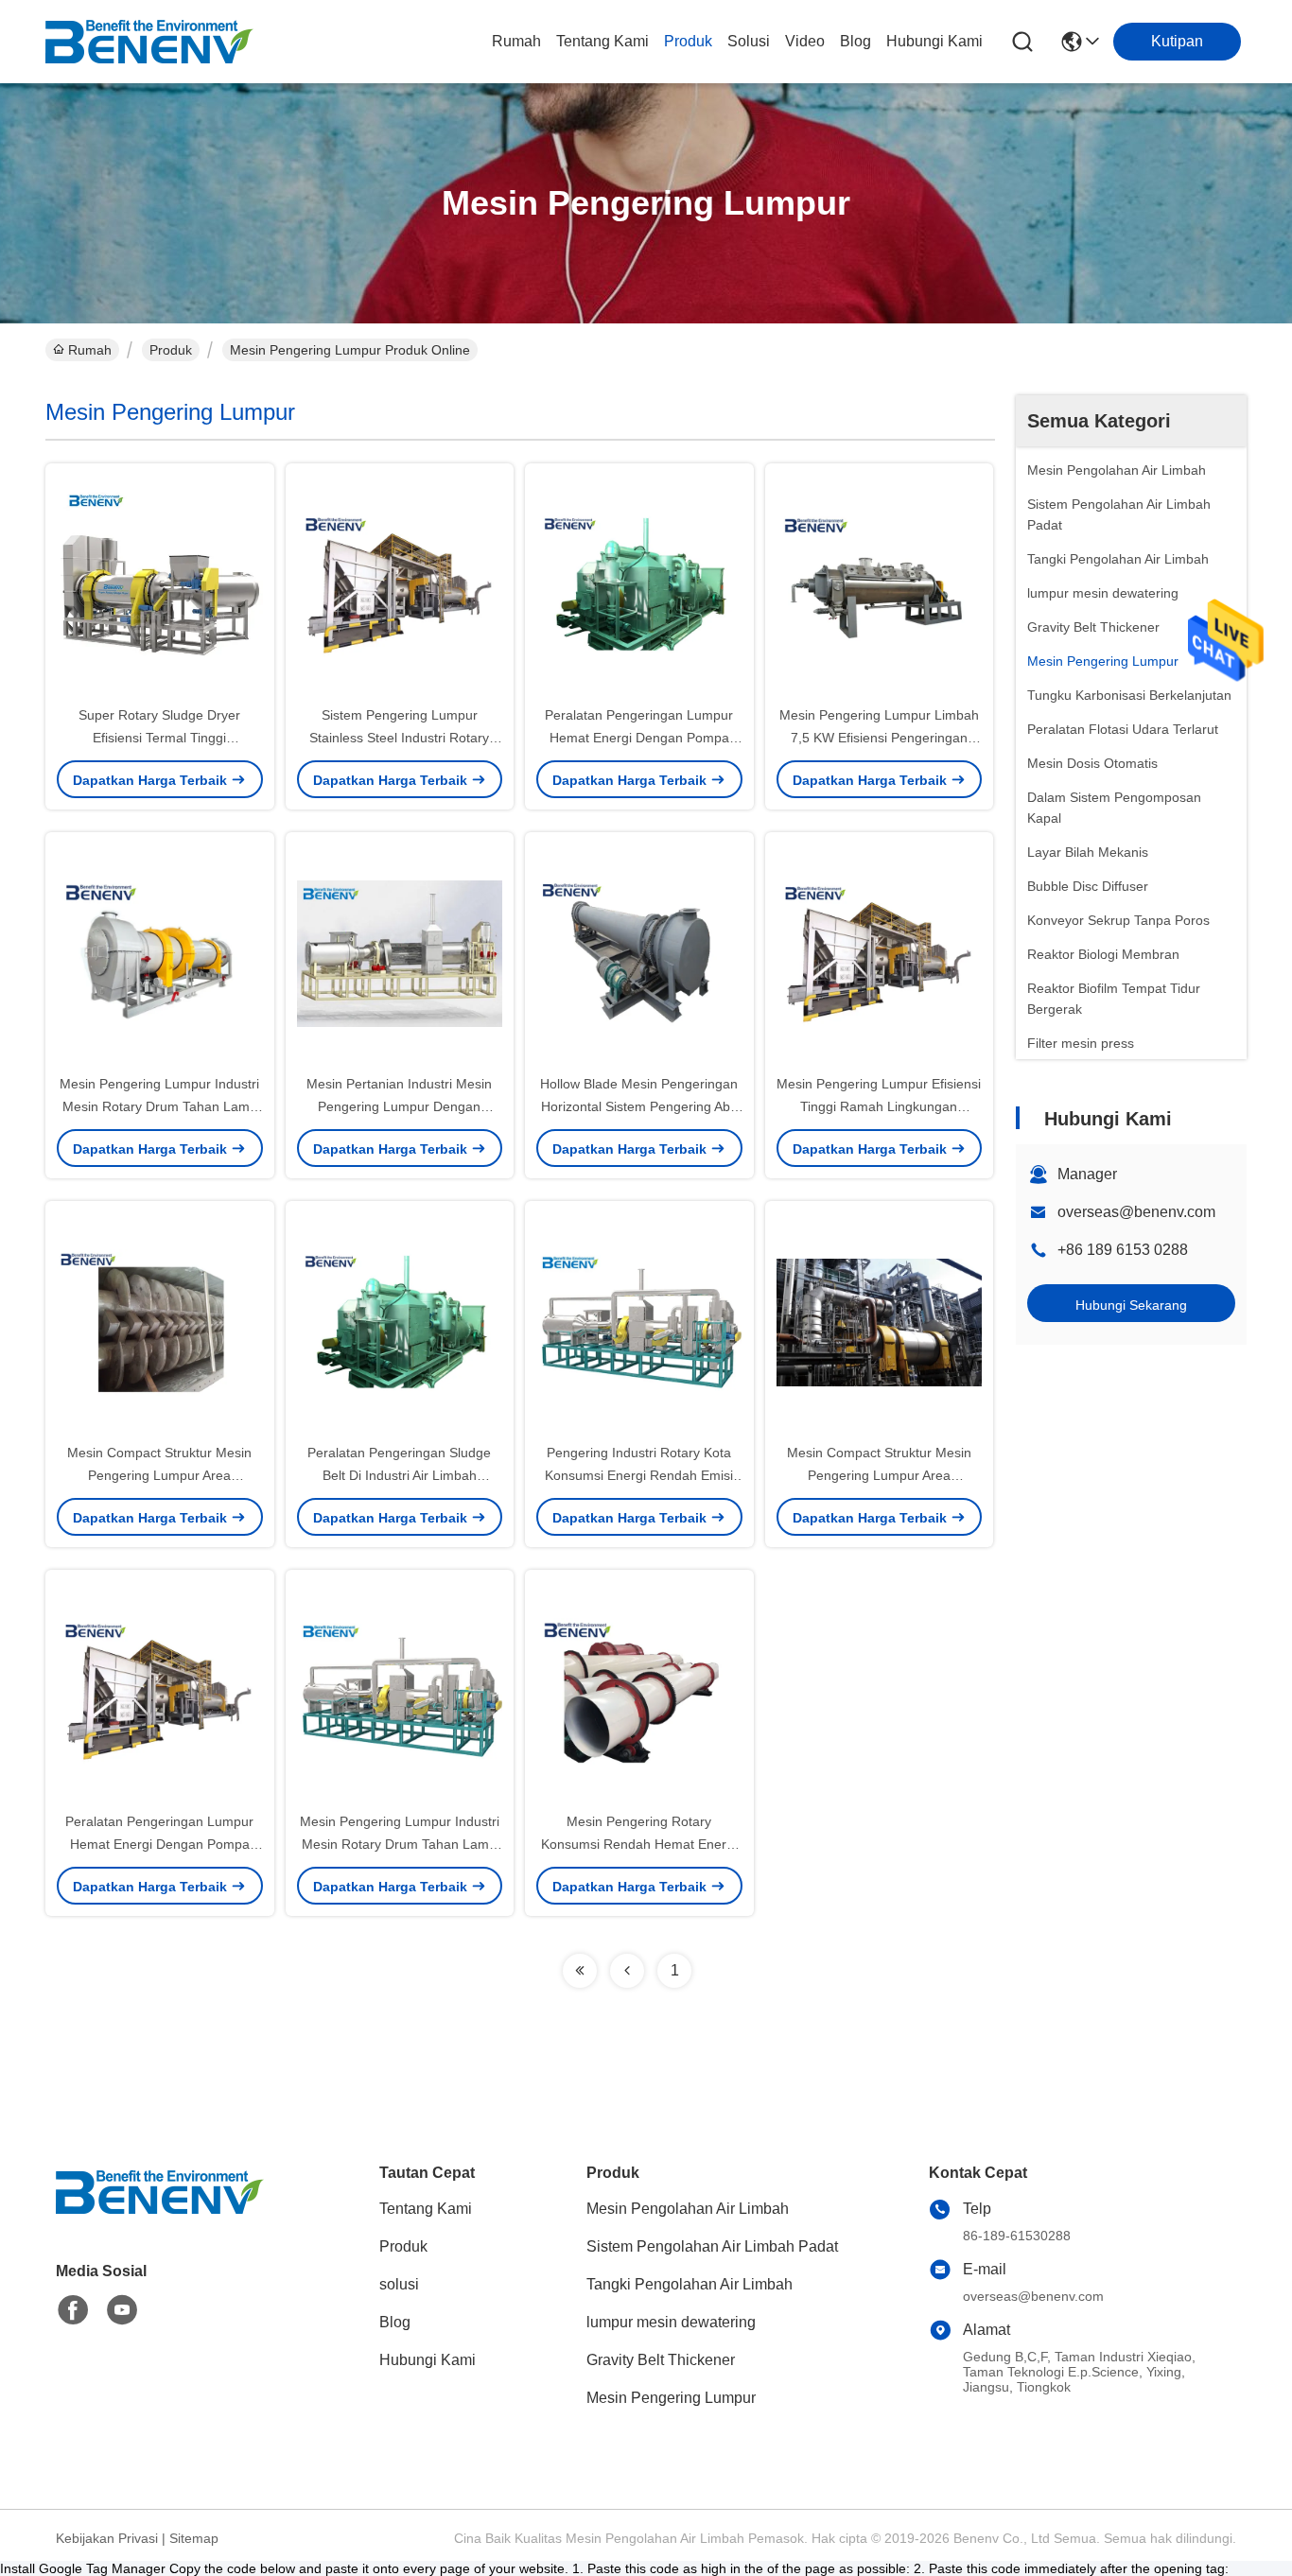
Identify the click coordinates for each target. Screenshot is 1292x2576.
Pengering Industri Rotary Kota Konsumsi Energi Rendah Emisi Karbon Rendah (639, 1475)
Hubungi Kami (934, 41)
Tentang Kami (602, 41)
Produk (688, 41)
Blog (856, 41)
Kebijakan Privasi (107, 2538)
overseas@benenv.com (1136, 1212)
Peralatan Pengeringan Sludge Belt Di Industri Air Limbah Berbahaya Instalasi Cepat (399, 1475)
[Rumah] (160, 2215)
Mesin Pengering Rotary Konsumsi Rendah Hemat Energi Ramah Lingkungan (639, 1844)
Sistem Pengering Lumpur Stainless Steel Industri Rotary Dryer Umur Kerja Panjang (399, 738)
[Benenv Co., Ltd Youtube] (122, 2310)
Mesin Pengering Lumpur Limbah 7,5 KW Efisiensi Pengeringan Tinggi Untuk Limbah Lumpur (879, 738)
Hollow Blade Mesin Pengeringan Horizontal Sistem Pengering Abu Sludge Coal (639, 1106)
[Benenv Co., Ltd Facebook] (73, 2310)
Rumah (516, 41)
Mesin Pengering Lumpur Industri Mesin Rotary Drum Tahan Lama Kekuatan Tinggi (159, 1106)
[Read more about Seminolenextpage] (580, 1971)
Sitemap (194, 2538)
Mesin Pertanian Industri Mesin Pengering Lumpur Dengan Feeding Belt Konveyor (399, 1106)
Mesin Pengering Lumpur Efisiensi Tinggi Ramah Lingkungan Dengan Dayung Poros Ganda (879, 1106)
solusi (749, 41)
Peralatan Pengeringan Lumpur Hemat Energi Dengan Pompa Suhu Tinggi (639, 738)
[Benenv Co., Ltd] (149, 42)
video (805, 41)
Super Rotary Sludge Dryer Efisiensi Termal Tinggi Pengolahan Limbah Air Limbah (160, 738)
